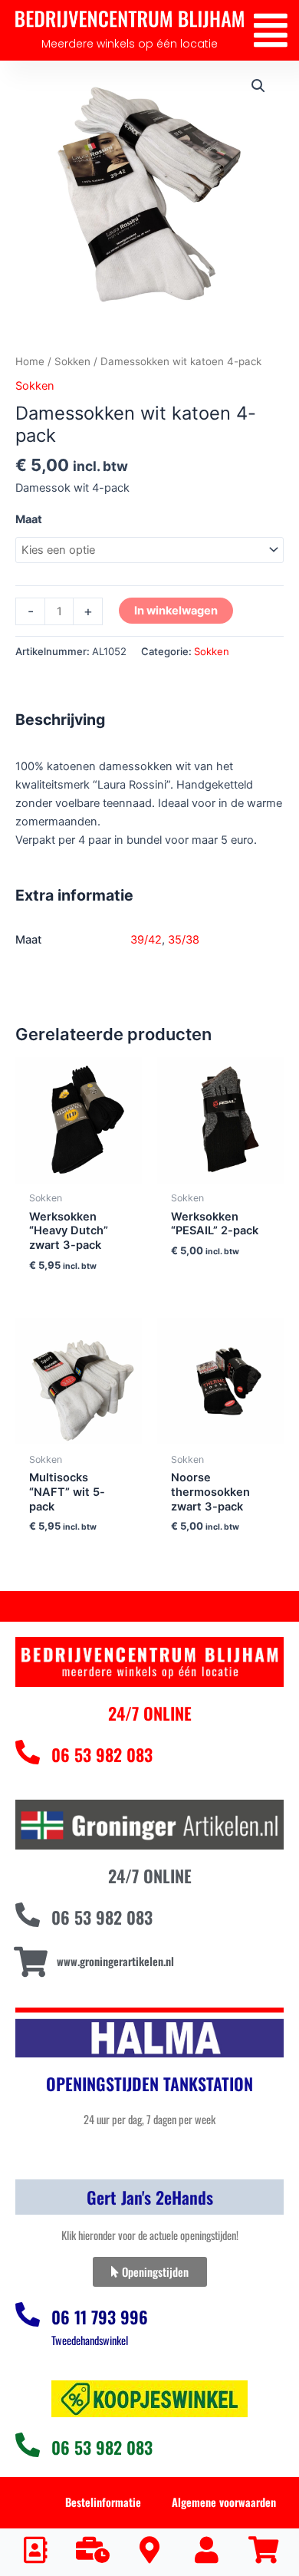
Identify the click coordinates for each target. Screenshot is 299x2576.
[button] (270, 30)
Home (30, 361)
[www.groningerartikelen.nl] (30, 1962)
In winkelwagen (176, 611)
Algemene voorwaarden (224, 2502)
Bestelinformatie (103, 2502)
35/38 (184, 940)
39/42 (146, 940)
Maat (29, 519)
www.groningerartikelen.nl (115, 1961)
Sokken (72, 361)
